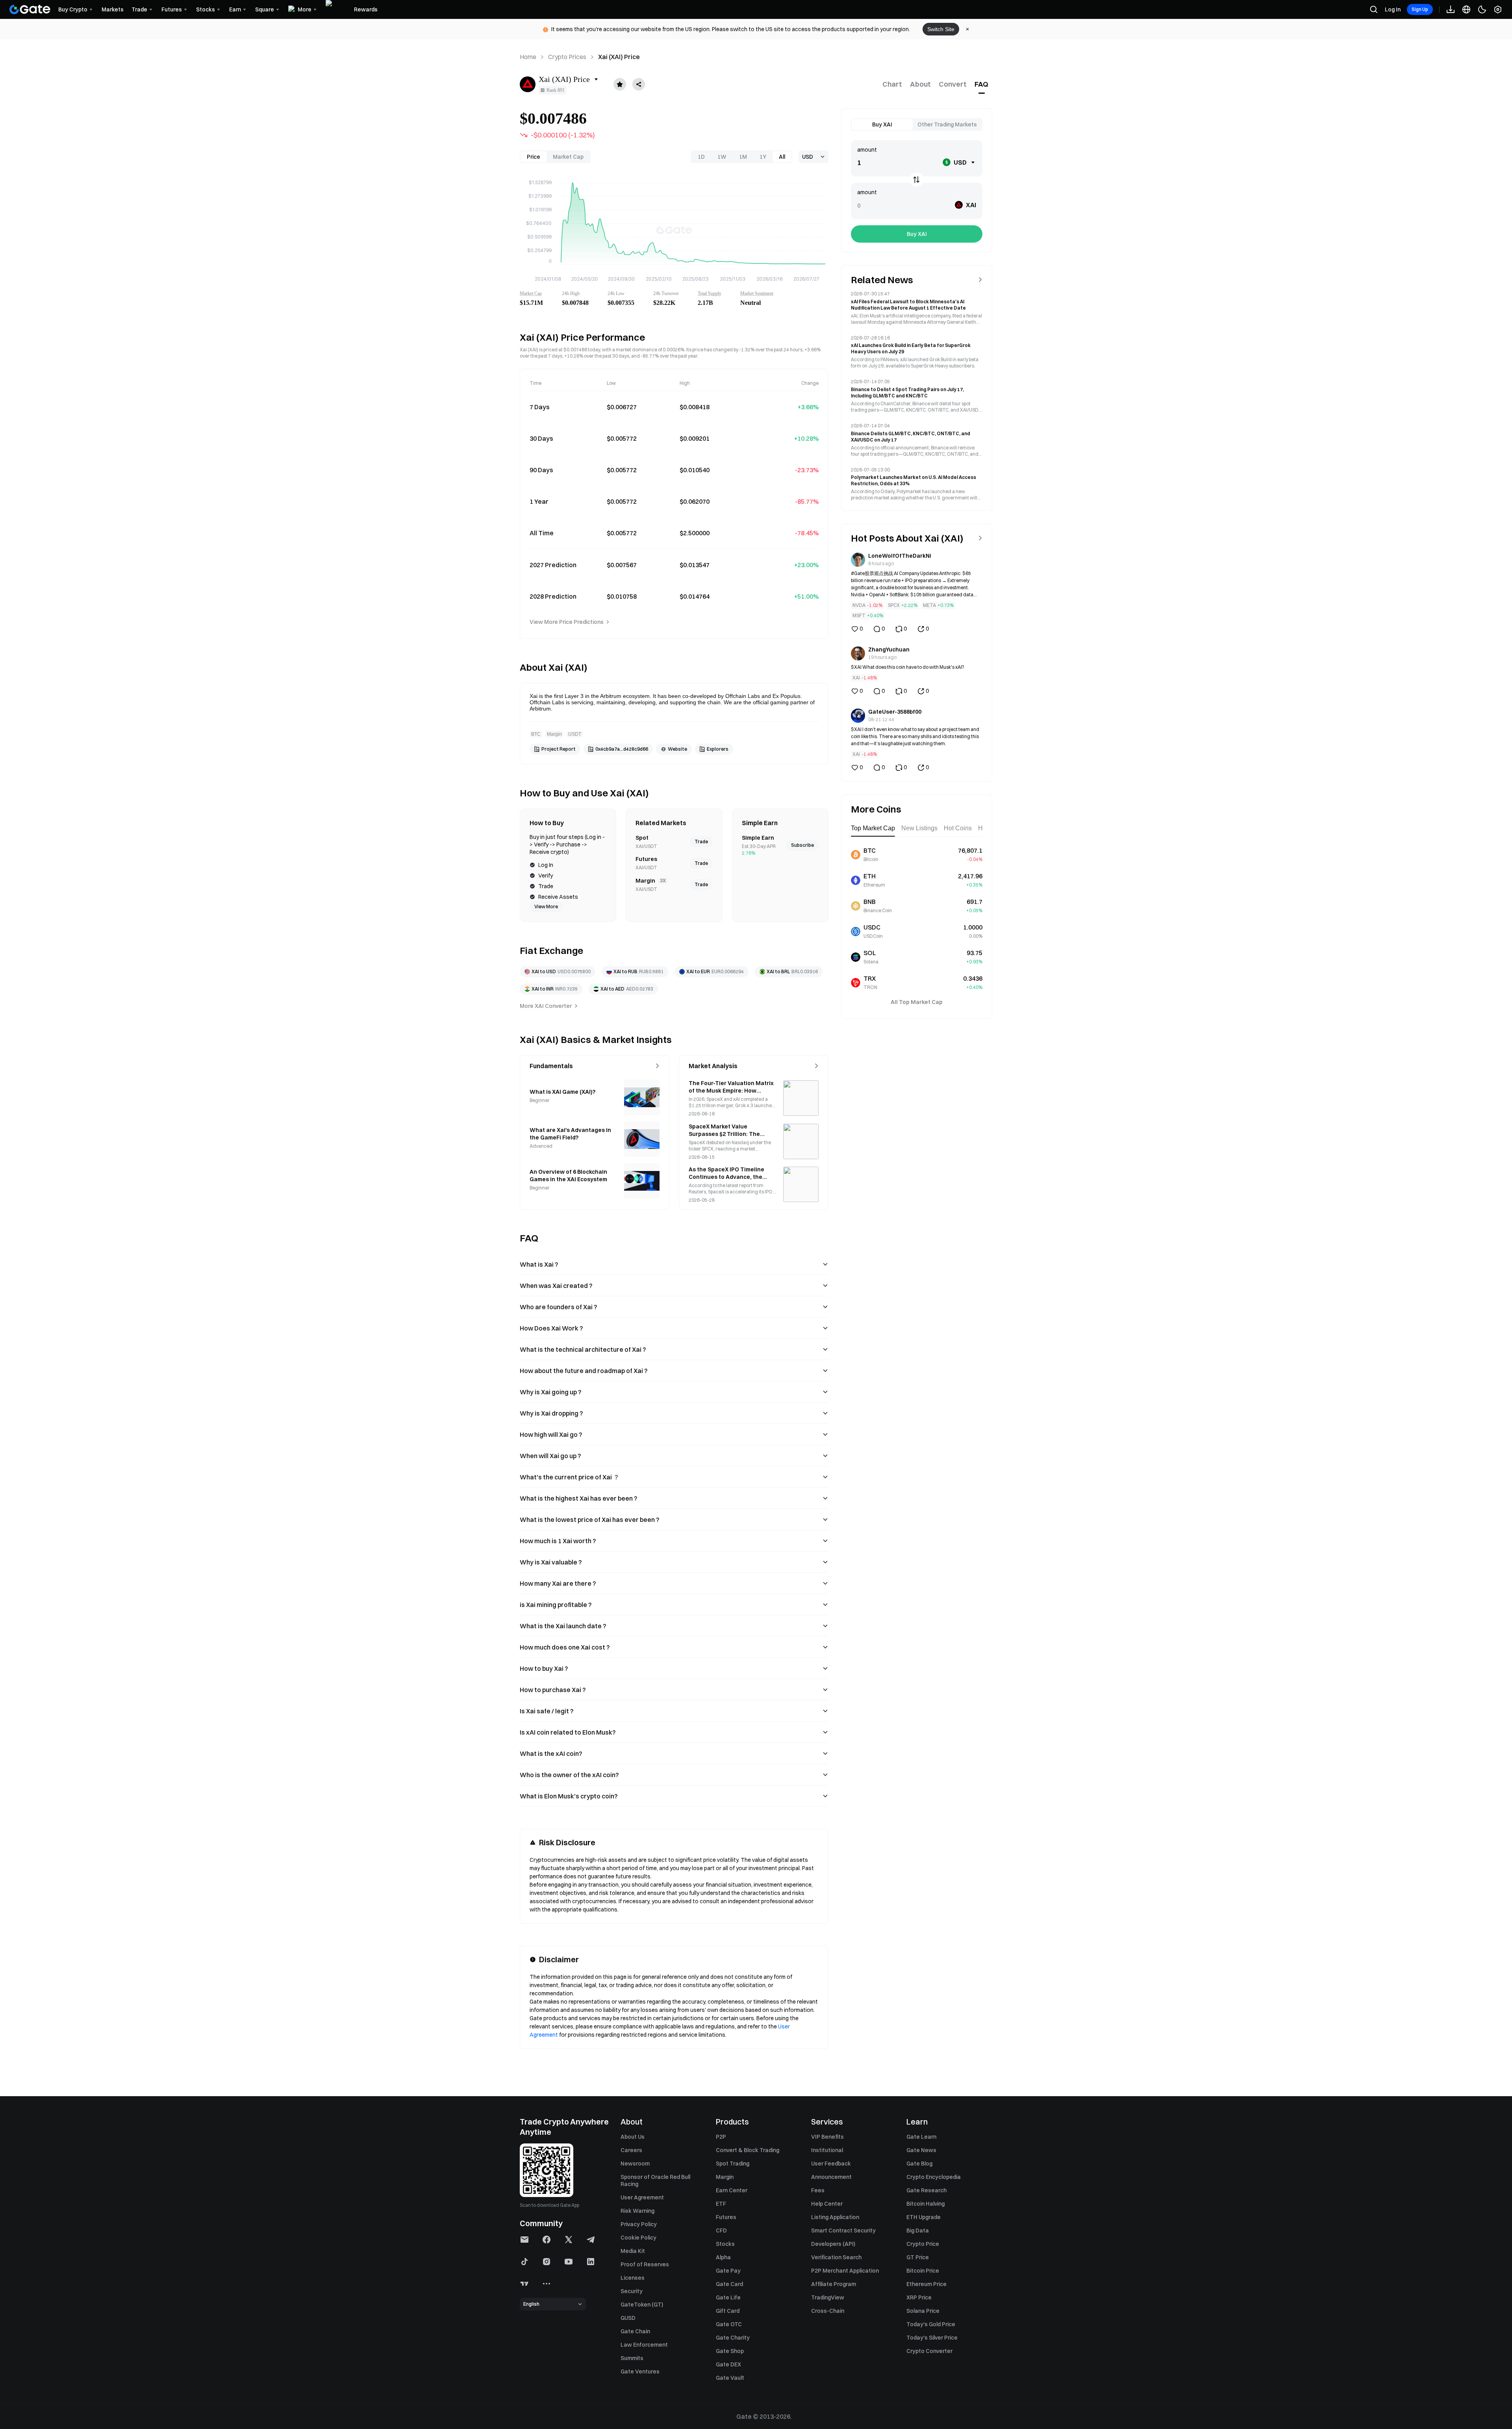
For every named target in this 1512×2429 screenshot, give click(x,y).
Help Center (827, 2204)
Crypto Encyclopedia (934, 2177)
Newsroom (635, 2164)
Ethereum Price (926, 2284)
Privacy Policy (639, 2224)
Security (632, 2291)
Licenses (633, 2278)
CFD (721, 2230)
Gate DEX (728, 2364)
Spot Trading (733, 2164)
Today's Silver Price (932, 2338)
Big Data (918, 2230)
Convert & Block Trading (748, 2150)
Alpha (723, 2257)
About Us (633, 2137)
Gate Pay (728, 2271)
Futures (726, 2217)
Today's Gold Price (931, 2324)
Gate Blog (919, 2164)
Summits (632, 2358)
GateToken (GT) (642, 2305)
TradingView (828, 2297)
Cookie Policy (638, 2238)
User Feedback (831, 2164)
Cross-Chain (828, 2311)
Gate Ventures (640, 2371)
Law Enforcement (644, 2345)
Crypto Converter (929, 2351)
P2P (721, 2137)
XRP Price (919, 2297)
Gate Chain (635, 2331)
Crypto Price (923, 2244)
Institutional (827, 2150)
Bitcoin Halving (926, 2204)
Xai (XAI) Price (619, 57)
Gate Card (729, 2284)
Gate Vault (730, 2378)
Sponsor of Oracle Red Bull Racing (655, 2180)
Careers (631, 2150)
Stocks (725, 2244)
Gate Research (926, 2190)
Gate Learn (921, 2137)
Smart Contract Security (843, 2230)
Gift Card (728, 2311)
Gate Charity (733, 2338)
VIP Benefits (827, 2137)
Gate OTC (729, 2324)
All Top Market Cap (917, 1002)
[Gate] (30, 9)
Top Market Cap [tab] (873, 828)
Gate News (921, 2150)
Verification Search (836, 2257)
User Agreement (642, 2197)
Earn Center (732, 2190)
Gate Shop (730, 2351)
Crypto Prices (567, 57)
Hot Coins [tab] (958, 828)
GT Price (918, 2257)
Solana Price (923, 2311)
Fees (818, 2190)
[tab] (892, 84)
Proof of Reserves (645, 2264)
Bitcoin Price (923, 2271)
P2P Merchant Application (845, 2271)
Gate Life (728, 2297)
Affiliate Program (834, 2284)
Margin (725, 2177)
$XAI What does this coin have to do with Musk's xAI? (908, 667)
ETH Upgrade (924, 2217)
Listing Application (835, 2217)
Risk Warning (637, 2211)
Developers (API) (833, 2244)
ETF (721, 2204)
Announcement (831, 2177)
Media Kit (633, 2251)
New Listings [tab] (919, 828)
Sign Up (1420, 9)
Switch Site (941, 29)
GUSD (628, 2318)
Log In (1393, 9)
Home (528, 57)
